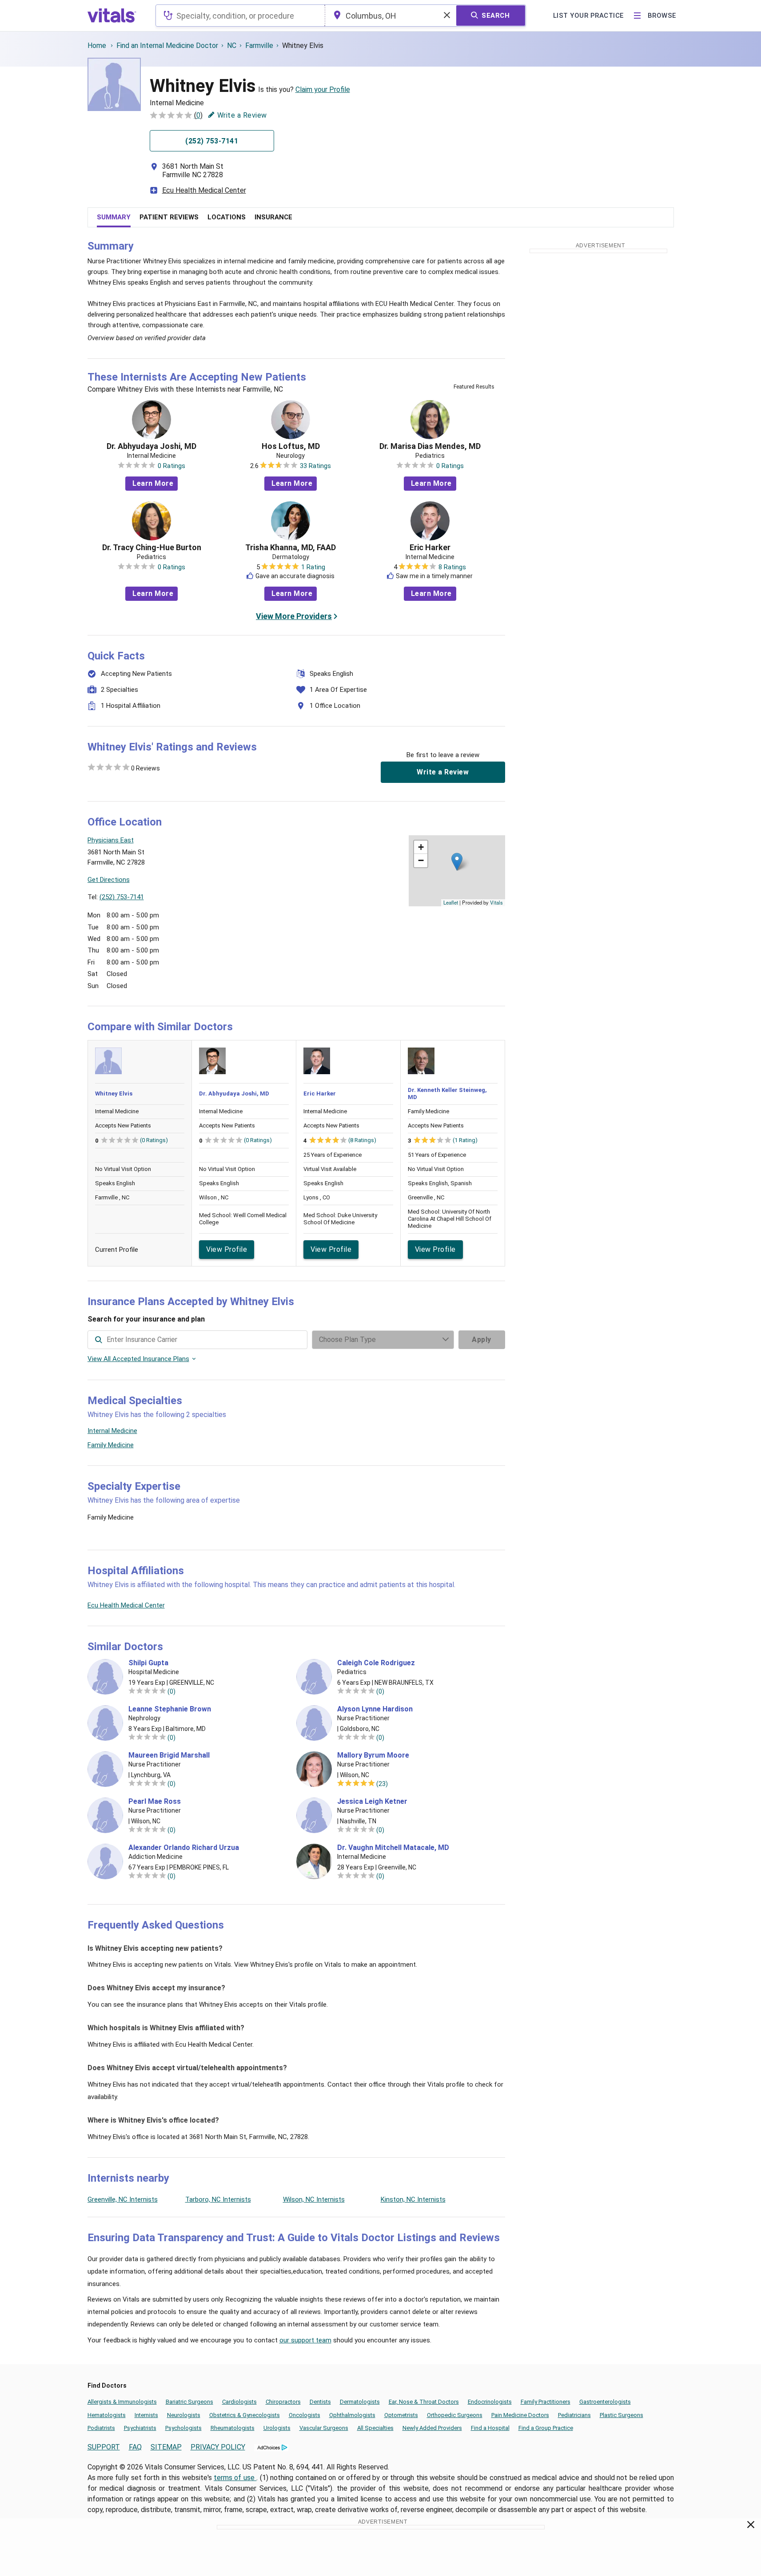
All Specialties (375, 2428)
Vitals (496, 902)
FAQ (135, 2447)
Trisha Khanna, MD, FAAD (291, 548)
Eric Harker (430, 548)
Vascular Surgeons (324, 2428)
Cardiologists (239, 2402)
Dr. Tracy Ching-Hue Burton (152, 548)
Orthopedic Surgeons (455, 2415)
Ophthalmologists (352, 2415)
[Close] (751, 2526)
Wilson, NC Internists (314, 2199)
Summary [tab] (114, 217)
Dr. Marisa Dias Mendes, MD (430, 446)
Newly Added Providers (432, 2428)
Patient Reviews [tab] (169, 217)
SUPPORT (104, 2447)
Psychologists (183, 2428)
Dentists (320, 2402)
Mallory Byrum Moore (373, 1755)
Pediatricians (574, 2415)
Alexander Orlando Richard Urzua (184, 1848)
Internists (146, 2415)
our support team (305, 2340)
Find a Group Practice (546, 2428)
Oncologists (305, 2415)
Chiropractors (283, 2402)
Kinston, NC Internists (413, 2199)
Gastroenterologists (605, 2402)
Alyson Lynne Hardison (375, 1709)
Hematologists (107, 2415)
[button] (457, 862)
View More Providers (294, 616)
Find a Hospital (490, 2428)
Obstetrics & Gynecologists (245, 2415)
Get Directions (109, 880)
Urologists (277, 2428)
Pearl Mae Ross (155, 1802)
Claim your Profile (323, 89)
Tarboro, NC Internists (218, 2199)
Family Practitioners (546, 2402)
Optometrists (401, 2415)
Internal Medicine (112, 1431)
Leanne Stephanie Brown (170, 1709)
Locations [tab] (227, 217)
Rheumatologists (233, 2428)
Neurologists (184, 2415)
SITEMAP (166, 2447)
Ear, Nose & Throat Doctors (424, 2402)
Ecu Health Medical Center (204, 190)
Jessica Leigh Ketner (372, 1802)
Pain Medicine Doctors (520, 2415)
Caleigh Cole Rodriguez (376, 1663)
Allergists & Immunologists (122, 2402)
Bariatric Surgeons (189, 2402)
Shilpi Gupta (148, 1663)
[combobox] (240, 16)
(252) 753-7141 (122, 897)
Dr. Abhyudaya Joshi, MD (151, 446)
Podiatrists (101, 2428)
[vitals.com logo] (112, 16)
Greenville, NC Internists (123, 2199)
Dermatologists (360, 2402)
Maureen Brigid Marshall (169, 1755)
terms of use (235, 2478)
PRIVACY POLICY (218, 2447)
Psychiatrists (140, 2428)
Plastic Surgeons (622, 2415)
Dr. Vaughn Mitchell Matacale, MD (393, 1848)
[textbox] (240, 16)
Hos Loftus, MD (291, 446)
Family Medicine (111, 1445)
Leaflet (451, 902)
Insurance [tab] (273, 217)
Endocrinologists (490, 2402)
